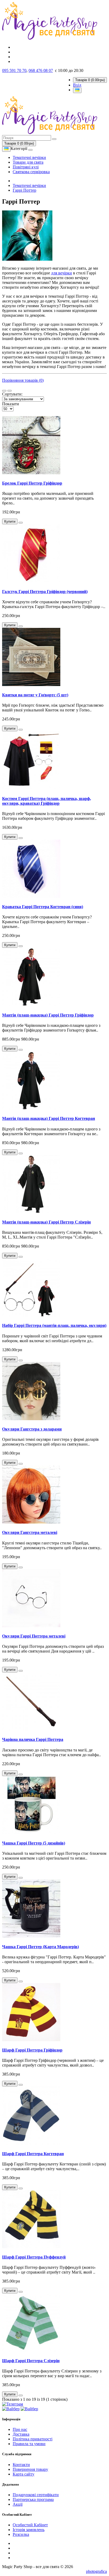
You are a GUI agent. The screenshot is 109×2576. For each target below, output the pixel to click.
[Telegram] (13, 2404)
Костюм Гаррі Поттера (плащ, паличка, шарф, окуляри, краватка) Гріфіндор (47, 801)
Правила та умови (29, 2444)
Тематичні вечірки (29, 157)
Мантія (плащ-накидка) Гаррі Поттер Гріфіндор (48, 1015)
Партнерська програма (33, 2499)
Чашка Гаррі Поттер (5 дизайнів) (34, 1843)
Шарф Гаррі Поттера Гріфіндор (32, 2050)
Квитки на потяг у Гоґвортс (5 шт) (35, 695)
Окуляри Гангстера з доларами (32, 1429)
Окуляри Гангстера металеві (30, 1532)
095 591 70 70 (14, 70)
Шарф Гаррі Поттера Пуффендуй (34, 2257)
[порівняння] (21, 523)
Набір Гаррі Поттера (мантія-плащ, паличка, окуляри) (54, 1325)
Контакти (21, 2465)
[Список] (4, 391)
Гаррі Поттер (24, 190)
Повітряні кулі (26, 167)
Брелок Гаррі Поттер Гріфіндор (32, 483)
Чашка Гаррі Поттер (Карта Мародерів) (40, 1947)
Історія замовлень (29, 2530)
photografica (96, 2571)
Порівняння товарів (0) (23, 380)
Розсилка (21, 2534)
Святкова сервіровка (31, 172)
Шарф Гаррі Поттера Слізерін (31, 2361)
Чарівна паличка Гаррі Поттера (33, 1739)
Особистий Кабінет (30, 2525)
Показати (11, 404)
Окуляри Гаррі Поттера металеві (34, 1636)
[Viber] (11, 2409)
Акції (18, 2504)
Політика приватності (33, 2439)
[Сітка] (10, 391)
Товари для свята (28, 162)
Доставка (21, 2434)
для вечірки (62, 273)
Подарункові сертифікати (36, 2495)
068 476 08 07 (41, 70)
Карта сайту (24, 2474)
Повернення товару (30, 2469)
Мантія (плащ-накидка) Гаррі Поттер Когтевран (49, 1118)
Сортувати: (12, 394)
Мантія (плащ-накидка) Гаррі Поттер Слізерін (46, 1222)
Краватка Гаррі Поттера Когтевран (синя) (43, 907)
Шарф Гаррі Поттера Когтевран (33, 2154)
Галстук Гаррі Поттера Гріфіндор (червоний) (45, 592)
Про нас (20, 2429)
